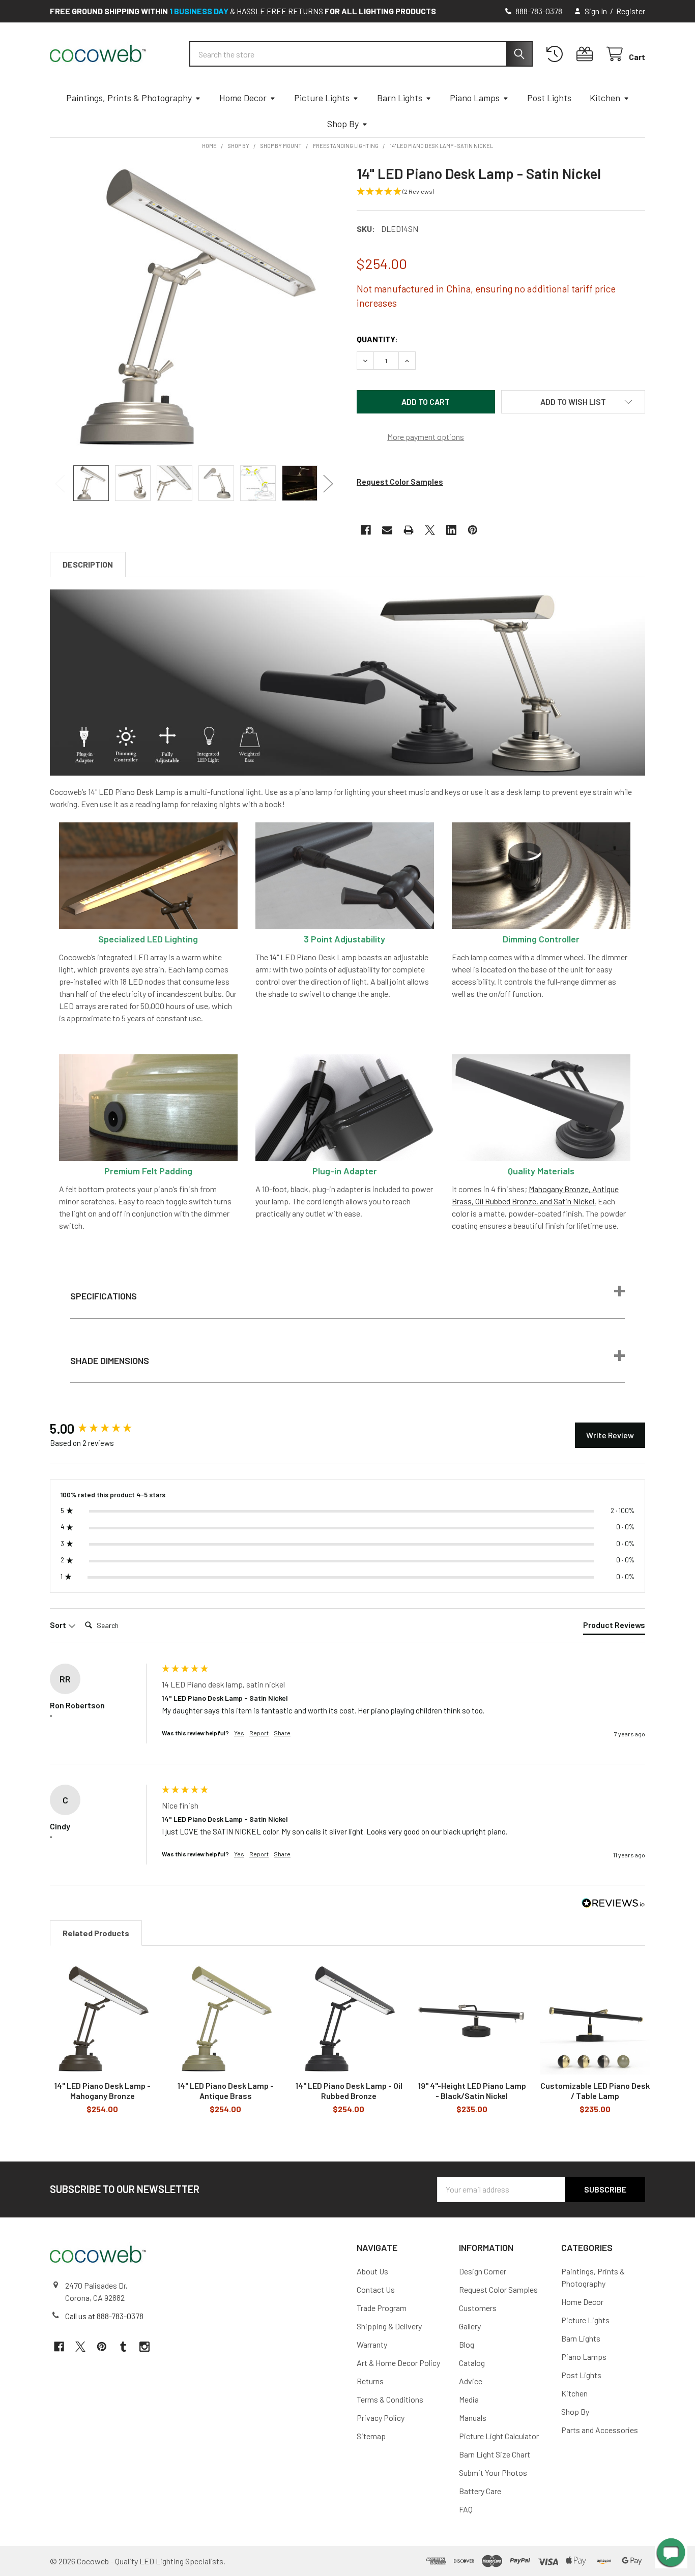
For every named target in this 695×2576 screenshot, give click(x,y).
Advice (471, 2381)
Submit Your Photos (493, 2473)
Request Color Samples (400, 481)
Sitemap (371, 2436)
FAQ (466, 2509)
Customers (478, 2308)
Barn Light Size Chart (495, 2454)
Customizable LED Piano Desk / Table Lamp (595, 2091)
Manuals (473, 2418)
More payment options (426, 437)
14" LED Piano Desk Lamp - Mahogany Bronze (102, 2091)
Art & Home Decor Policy (398, 2363)
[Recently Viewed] (557, 54)
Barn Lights (400, 98)
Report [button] (259, 1733)
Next (328, 483)
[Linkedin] (451, 530)
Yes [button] (239, 1733)
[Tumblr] (123, 2347)
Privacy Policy (381, 2418)
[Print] (409, 530)
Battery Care (480, 2491)
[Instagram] (144, 2347)
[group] (103, 1429)
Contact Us (376, 2289)
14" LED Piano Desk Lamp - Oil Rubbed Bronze (349, 2091)
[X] (430, 530)
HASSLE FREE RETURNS (280, 11)
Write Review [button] (610, 1435)
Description (88, 564)
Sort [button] (59, 1625)
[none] (194, 309)
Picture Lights (322, 98)
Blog (467, 2344)
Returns (370, 2381)
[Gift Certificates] (587, 54)
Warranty (372, 2344)
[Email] (387, 530)
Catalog (472, 2363)
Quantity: (377, 339)
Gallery (470, 2326)
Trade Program (382, 2308)
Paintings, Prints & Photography (129, 98)
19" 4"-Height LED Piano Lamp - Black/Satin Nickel (472, 2091)
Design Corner (483, 2271)
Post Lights (549, 98)
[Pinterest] (473, 530)
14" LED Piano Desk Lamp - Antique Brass (225, 2091)
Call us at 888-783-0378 (104, 2316)
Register (631, 11)
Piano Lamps (475, 98)
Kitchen (605, 98)
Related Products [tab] (96, 1933)
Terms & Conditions (390, 2399)
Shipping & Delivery (389, 2326)
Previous (60, 483)
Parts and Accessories (600, 2430)
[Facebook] (366, 530)
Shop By (343, 124)
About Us (372, 2271)
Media (469, 2399)
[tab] (614, 1627)
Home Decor (243, 98)
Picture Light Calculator (499, 2436)
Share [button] (282, 1733)
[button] (573, 402)
